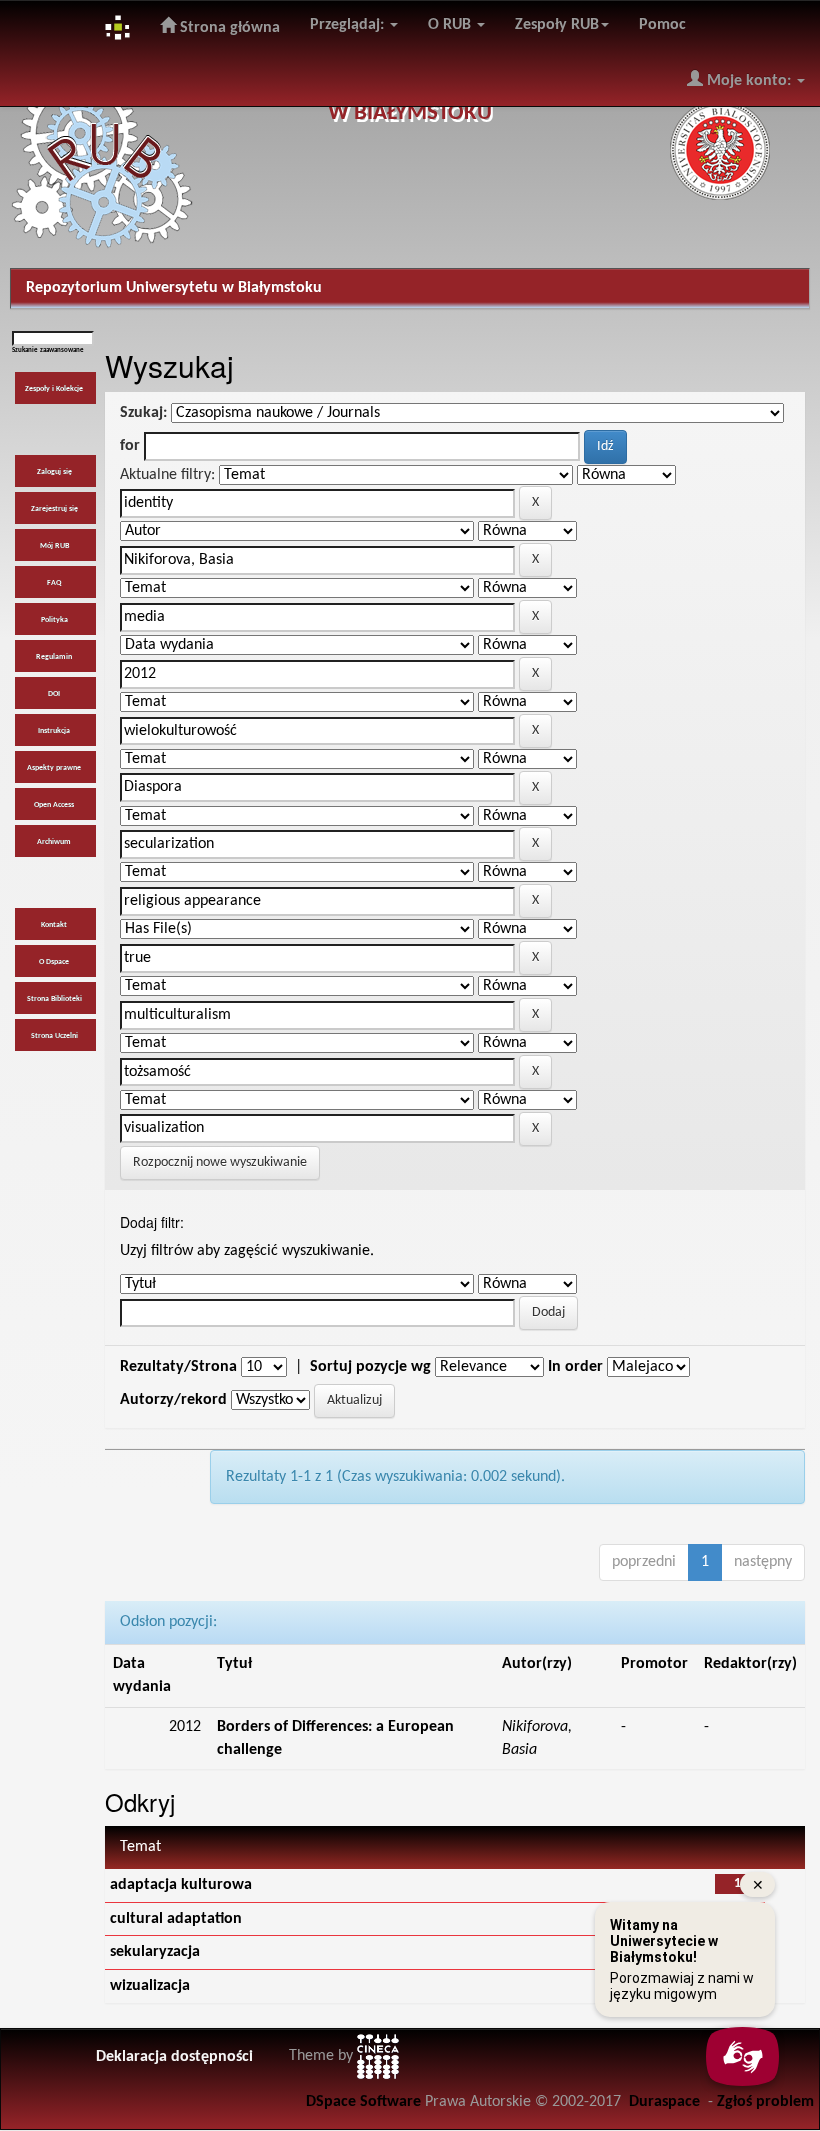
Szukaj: (143, 413)
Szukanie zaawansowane (48, 350)
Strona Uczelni (54, 1036)
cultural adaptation (176, 1919)
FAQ (54, 583)
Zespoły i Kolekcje (54, 389)
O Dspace (54, 962)
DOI (54, 694)
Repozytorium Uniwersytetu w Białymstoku (174, 288)
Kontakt (54, 925)
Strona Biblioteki (54, 999)
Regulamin (54, 657)
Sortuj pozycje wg (370, 1367)
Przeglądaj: (349, 25)
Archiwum (54, 842)
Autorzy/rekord (173, 1400)
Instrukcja (54, 731)
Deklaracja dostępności (174, 2057)
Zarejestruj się (54, 509)
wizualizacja (150, 1986)
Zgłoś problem (765, 2102)
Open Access (54, 805)
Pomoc (662, 25)
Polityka (54, 620)
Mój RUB (54, 546)
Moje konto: (749, 81)
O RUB (451, 25)
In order (575, 1367)
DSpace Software (363, 2102)
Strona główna (228, 28)
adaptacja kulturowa (181, 1885)
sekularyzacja (155, 1952)
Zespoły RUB (557, 25)
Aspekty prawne (54, 768)
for (130, 446)
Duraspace (664, 2102)
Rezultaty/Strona (178, 1367)
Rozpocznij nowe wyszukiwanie (220, 1162)
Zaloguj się (54, 472)
